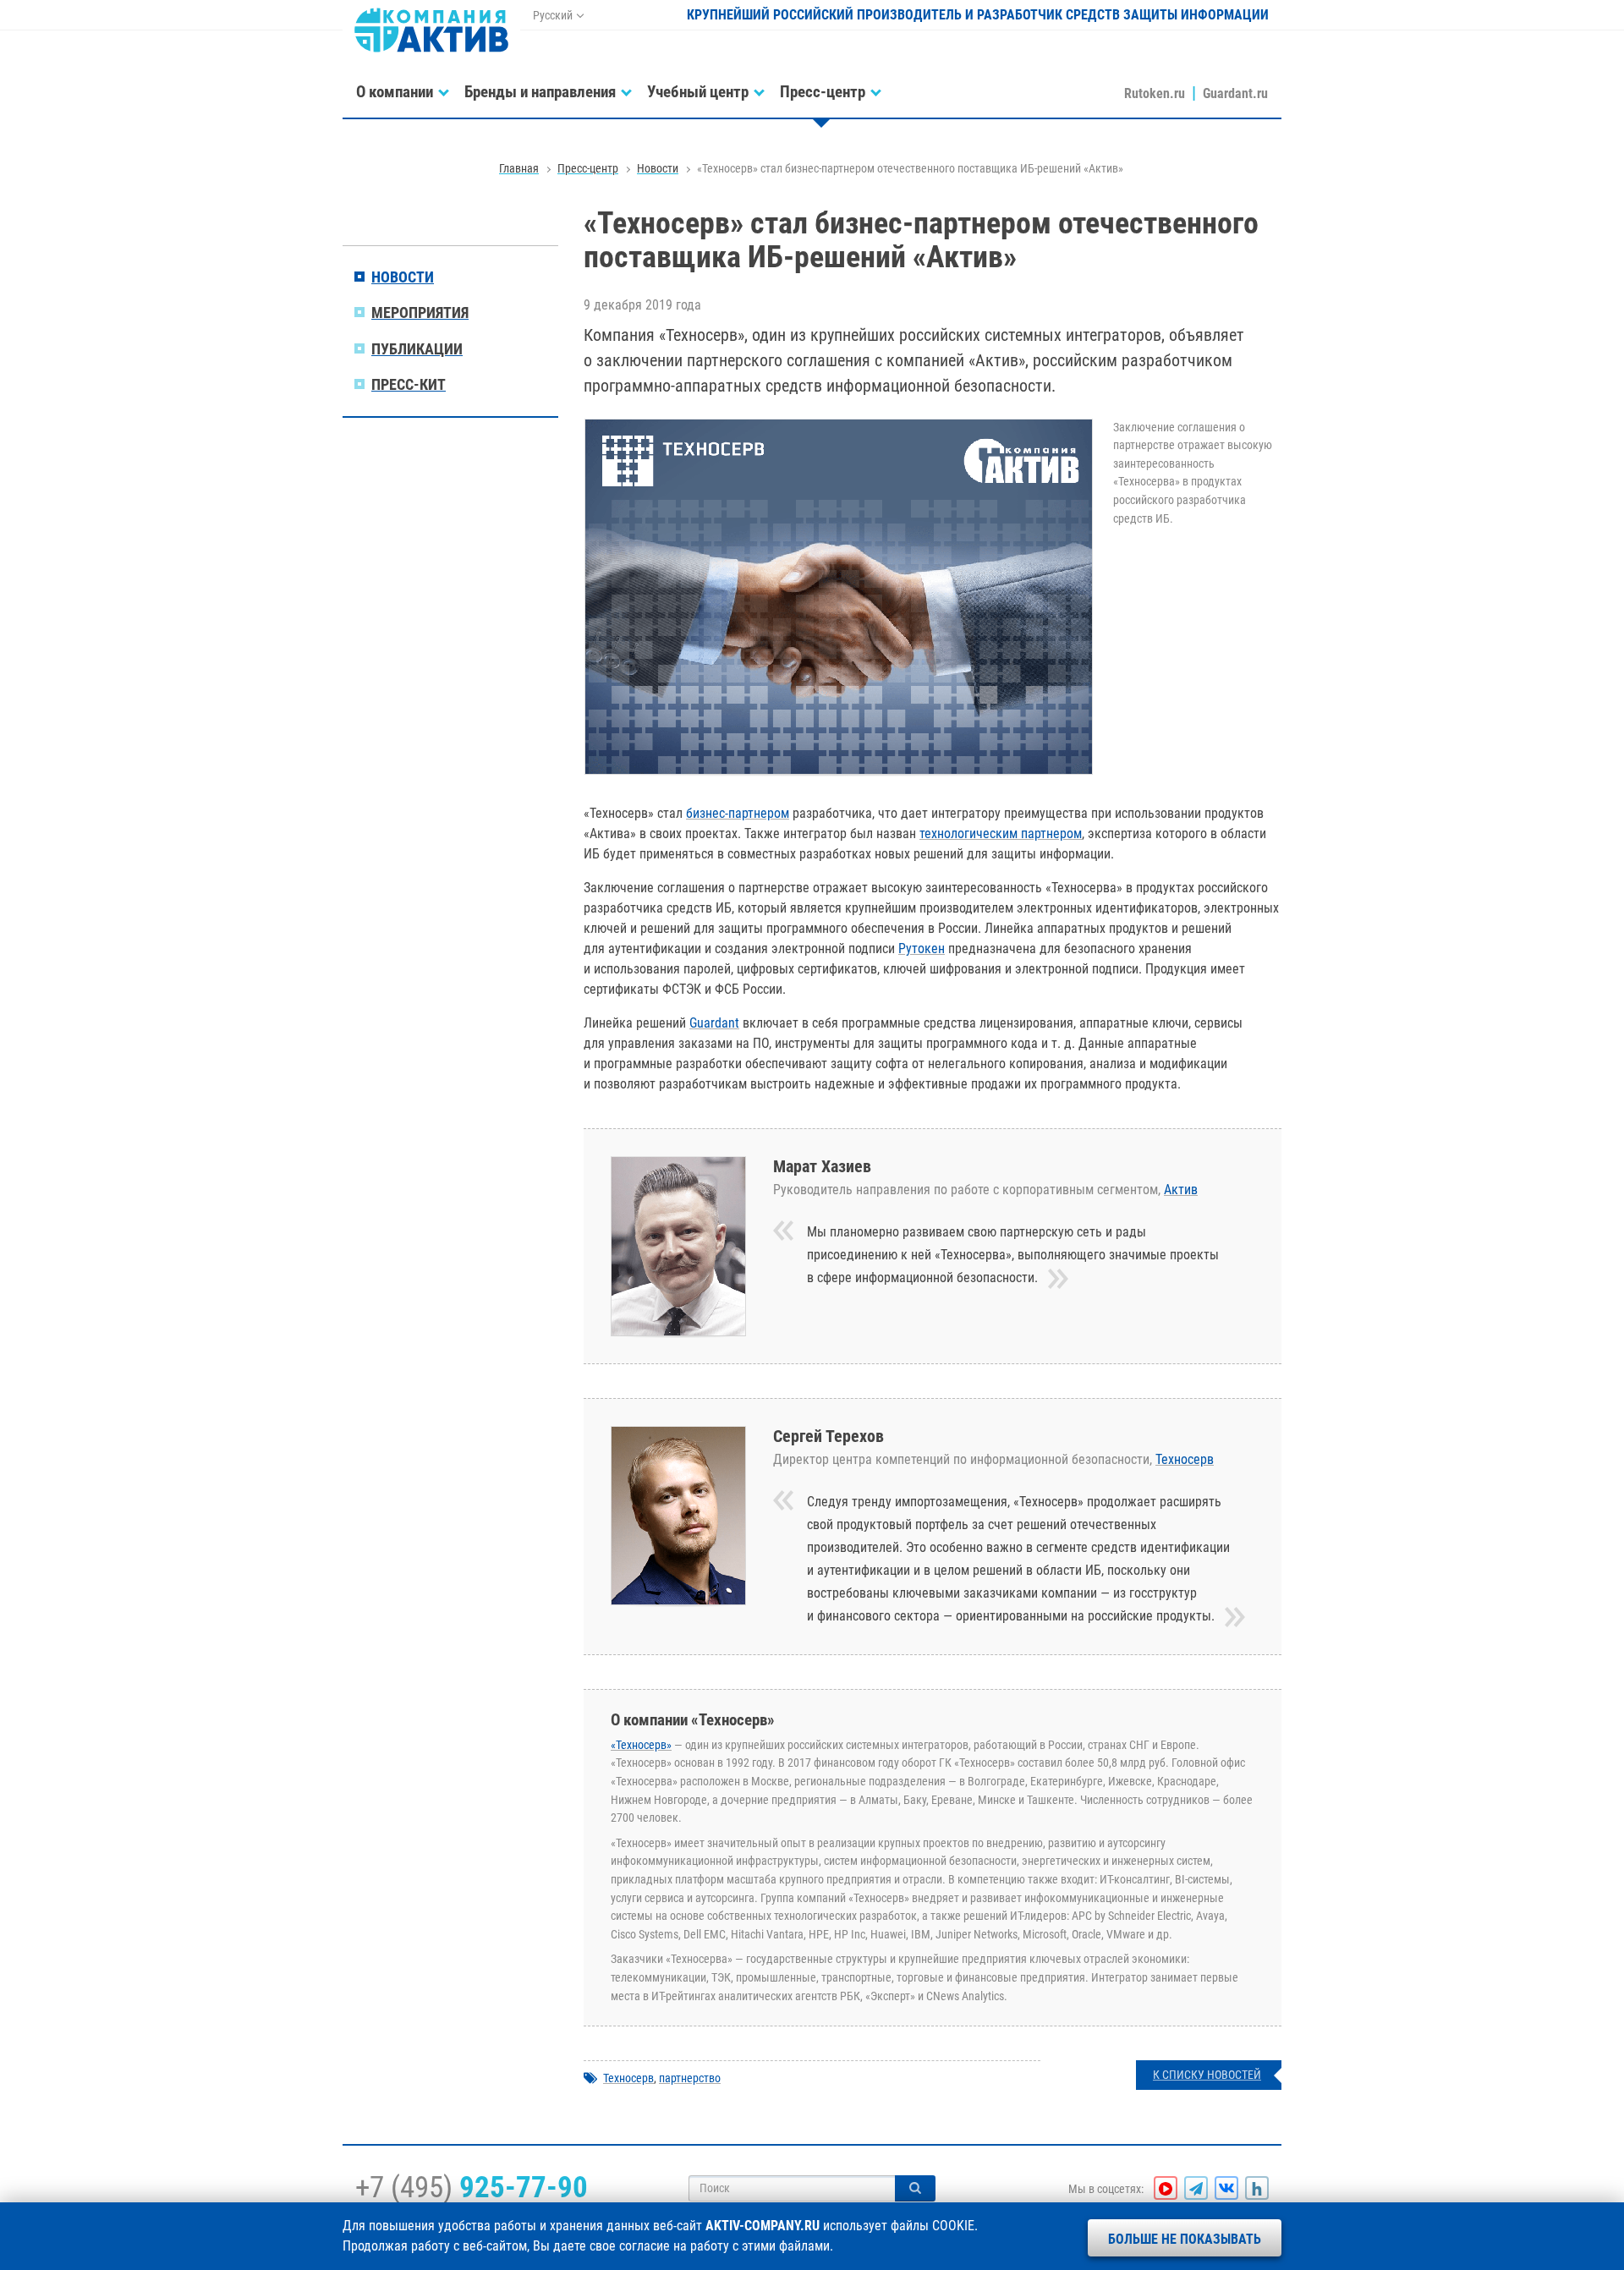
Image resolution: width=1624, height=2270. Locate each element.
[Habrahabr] (1257, 2188)
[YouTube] (1166, 2188)
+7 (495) (472, 2187)
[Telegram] (1196, 2188)
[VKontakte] (1226, 2188)
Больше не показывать (1185, 2239)
